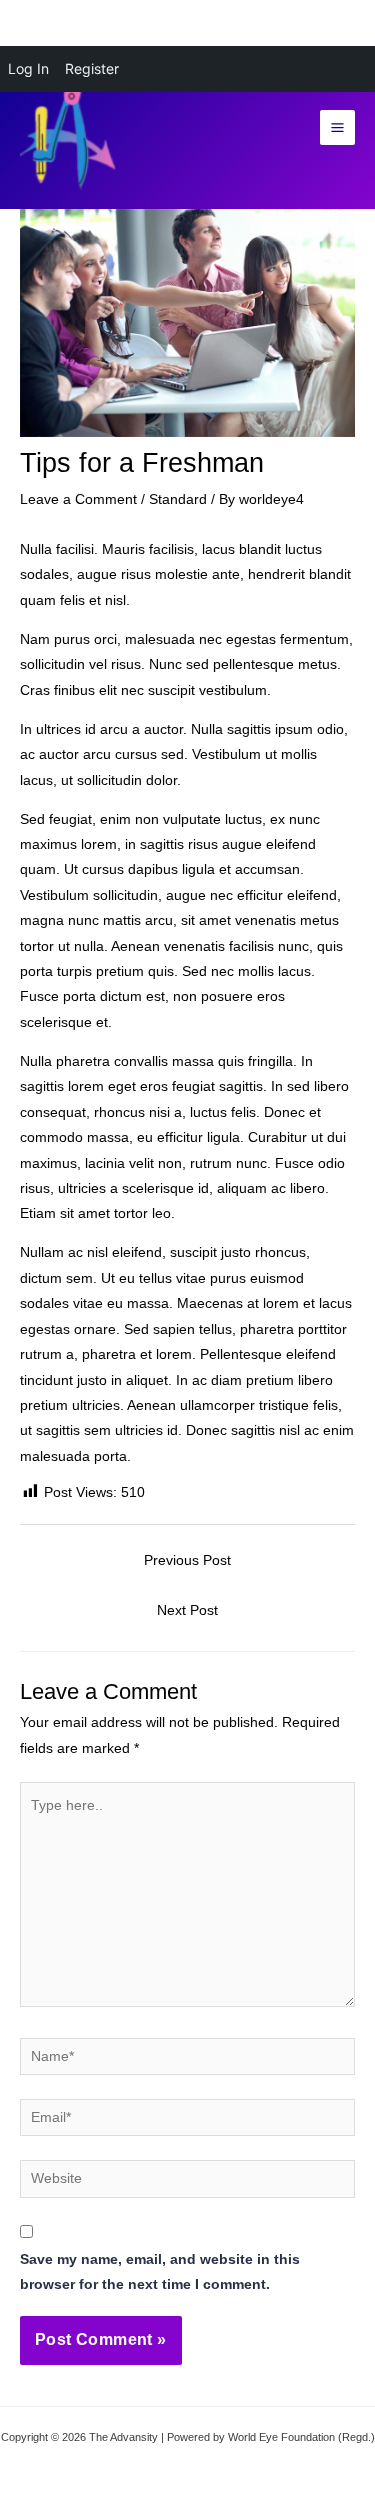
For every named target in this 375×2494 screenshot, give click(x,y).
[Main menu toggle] (338, 128)
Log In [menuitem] (28, 68)
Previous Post (187, 1560)
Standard (178, 499)
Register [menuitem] (92, 68)
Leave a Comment (78, 499)
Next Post (187, 1610)
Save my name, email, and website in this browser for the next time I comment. (160, 2272)
